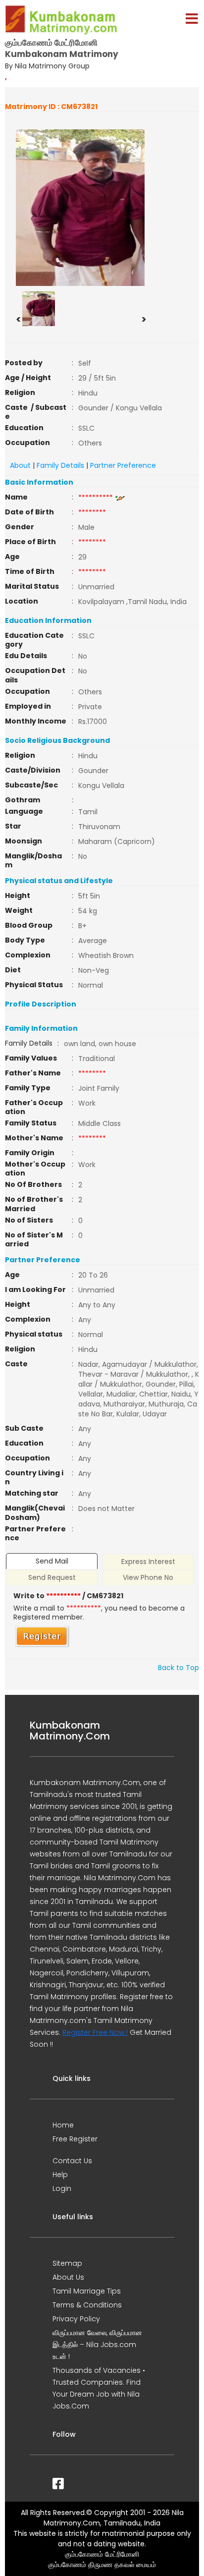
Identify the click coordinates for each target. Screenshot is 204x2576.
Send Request (52, 1577)
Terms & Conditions (87, 2305)
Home (63, 2125)
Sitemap (67, 2263)
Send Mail (52, 1561)
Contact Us (72, 2161)
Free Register (75, 2139)
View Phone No (148, 1577)
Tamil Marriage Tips (87, 2291)
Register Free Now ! (95, 2032)
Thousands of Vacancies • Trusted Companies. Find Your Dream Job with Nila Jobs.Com (99, 2388)
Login (62, 2188)
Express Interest (148, 1562)
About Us (68, 2277)
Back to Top (178, 1668)
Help (60, 2175)
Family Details (60, 465)
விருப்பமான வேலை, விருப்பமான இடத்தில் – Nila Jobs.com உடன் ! (97, 2345)
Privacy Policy (76, 2319)
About (20, 465)
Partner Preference (123, 465)
